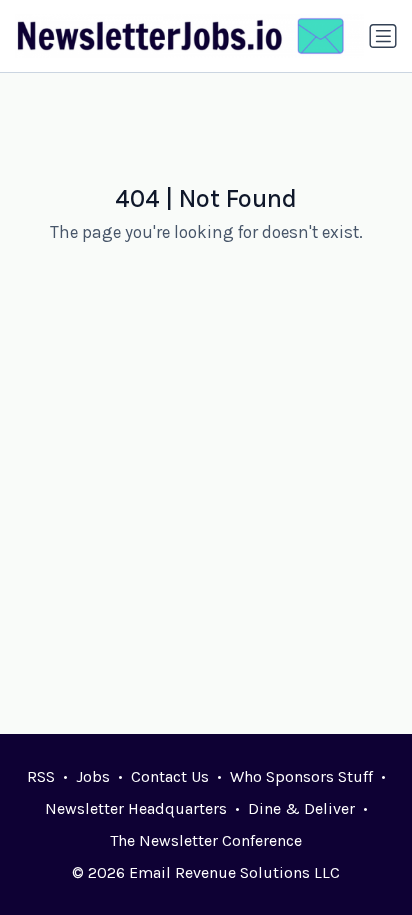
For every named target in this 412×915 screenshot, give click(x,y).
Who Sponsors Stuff (301, 776)
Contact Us (170, 776)
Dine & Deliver (301, 808)
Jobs (93, 776)
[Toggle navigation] (383, 36)
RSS (41, 776)
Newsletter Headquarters (136, 808)
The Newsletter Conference (206, 840)
